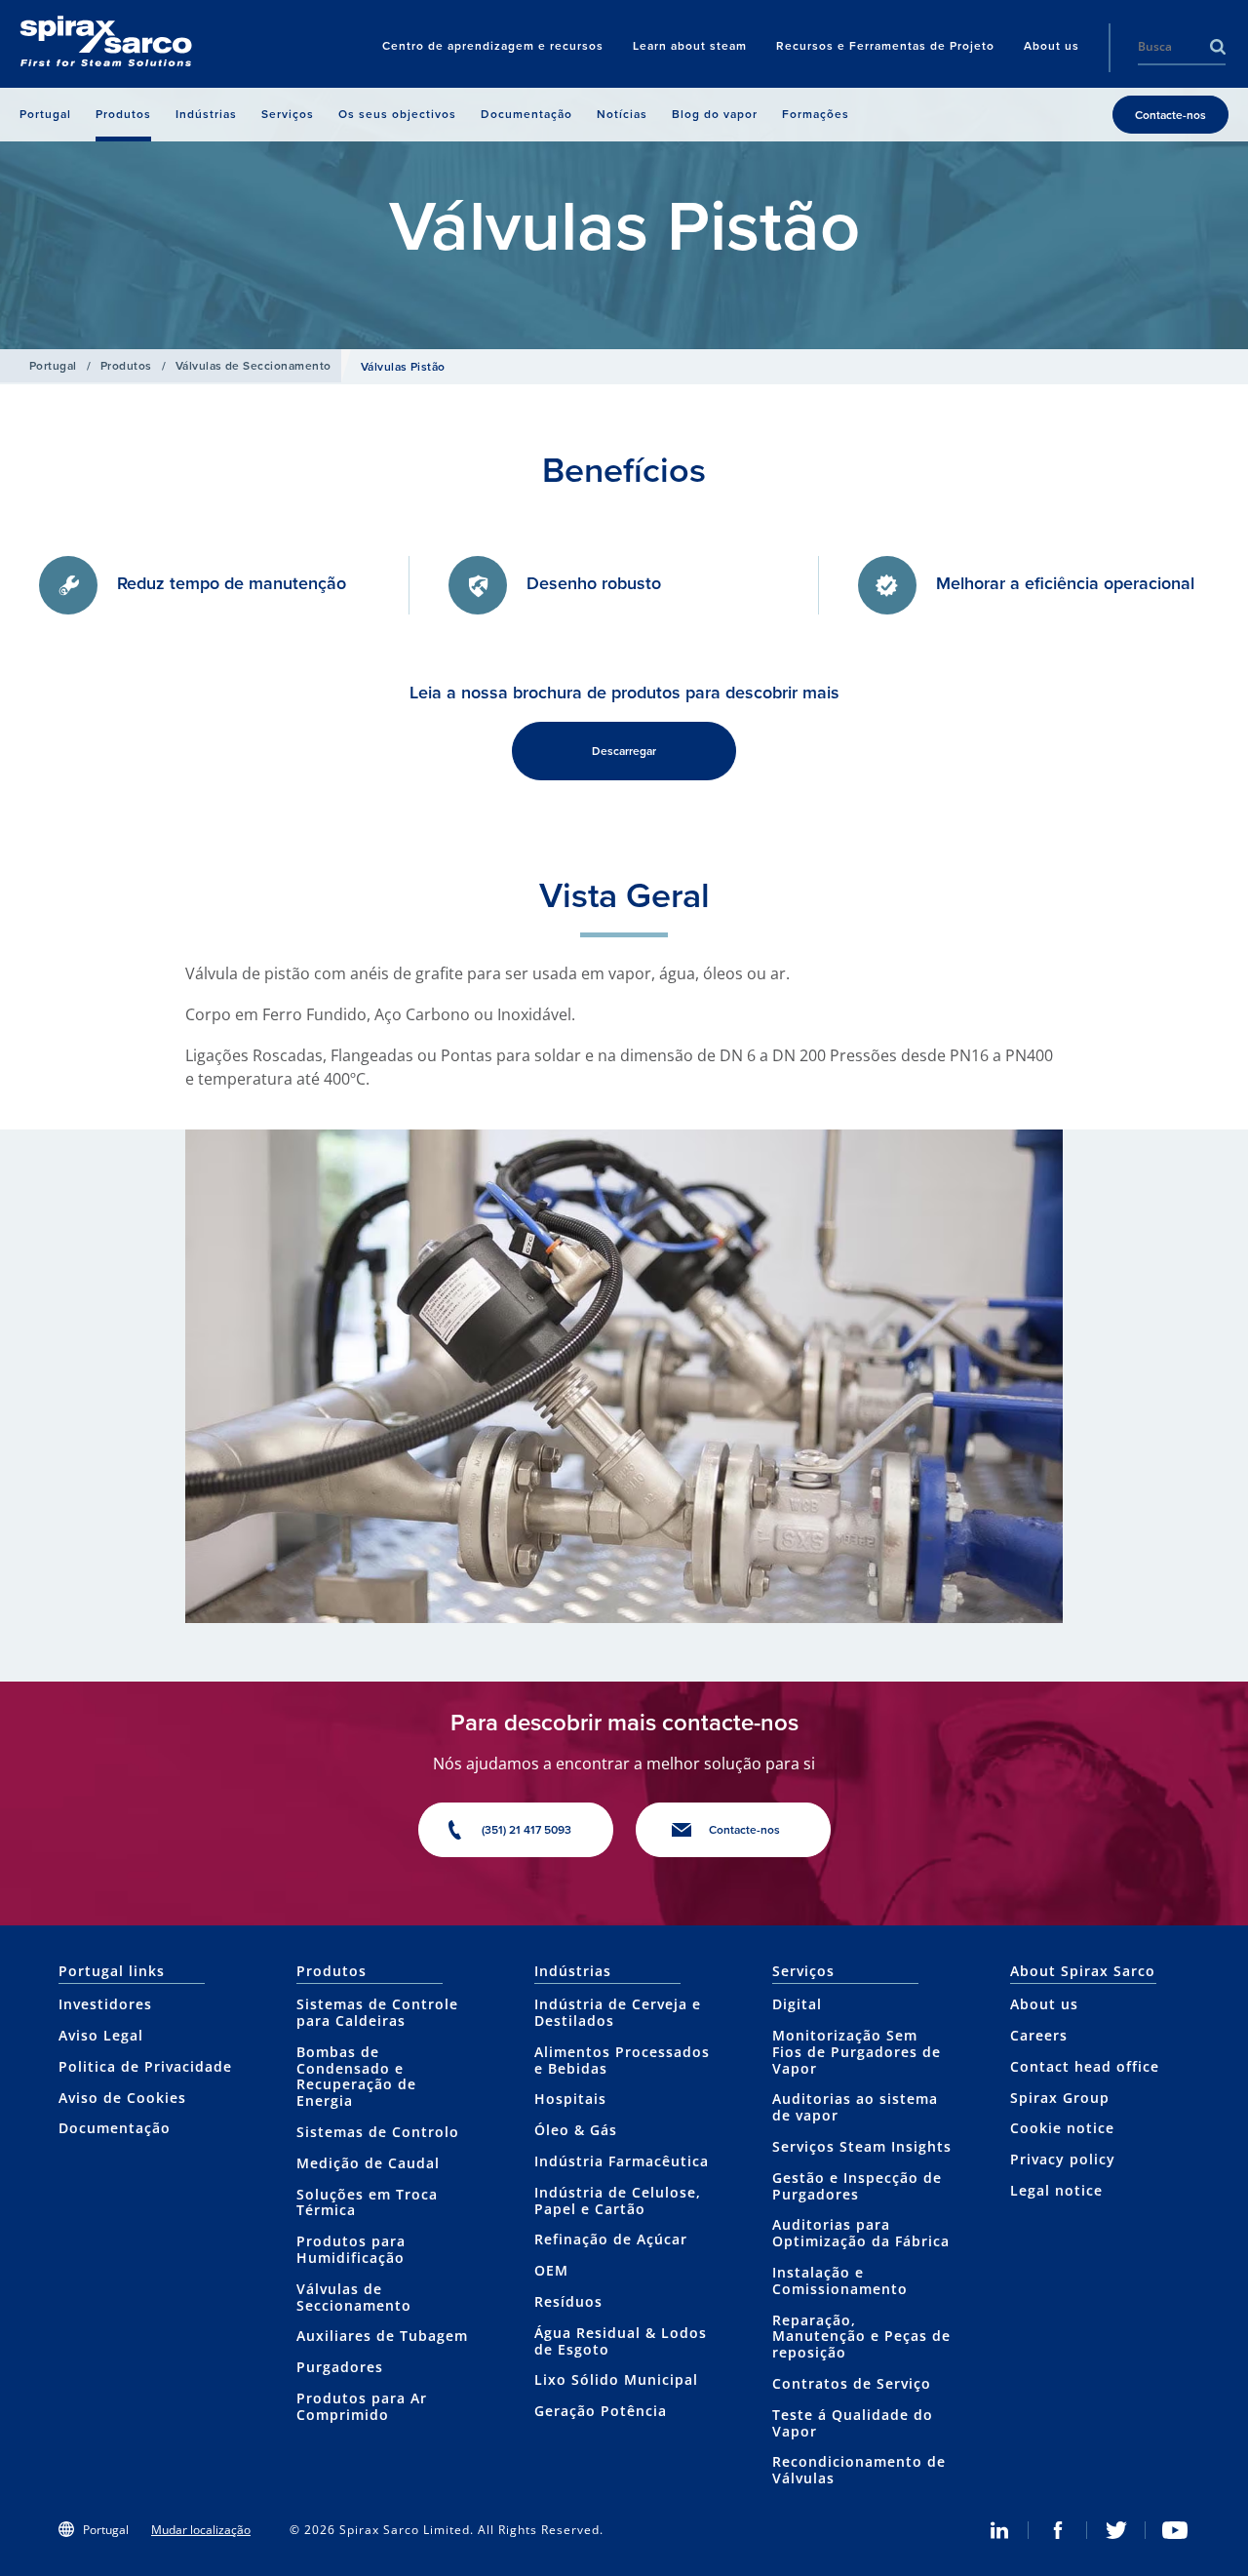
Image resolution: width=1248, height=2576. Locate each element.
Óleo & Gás (576, 2130)
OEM (551, 2270)
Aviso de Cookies (122, 2098)
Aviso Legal (101, 2035)
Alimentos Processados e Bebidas (622, 2060)
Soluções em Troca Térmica (367, 2202)
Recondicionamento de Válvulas (859, 2470)
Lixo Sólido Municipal (616, 2379)
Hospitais (570, 2099)
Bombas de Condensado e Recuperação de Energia (356, 2076)
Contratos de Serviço (852, 2383)
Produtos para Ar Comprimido (362, 2406)
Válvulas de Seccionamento (253, 366)
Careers (1039, 2035)
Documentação (115, 2128)
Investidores (105, 2004)
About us (1044, 2004)
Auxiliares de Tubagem (382, 2336)
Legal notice (1056, 2190)
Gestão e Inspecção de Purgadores (857, 2186)
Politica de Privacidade (145, 2066)
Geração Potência (601, 2411)
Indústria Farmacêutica (622, 2161)
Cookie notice (1062, 2128)
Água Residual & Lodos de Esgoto (621, 2341)
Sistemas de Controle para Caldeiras (377, 2012)
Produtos (126, 366)
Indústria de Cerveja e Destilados (618, 2012)
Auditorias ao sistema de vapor (855, 2107)
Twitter (1116, 2530)
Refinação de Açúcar (611, 2239)
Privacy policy (1063, 2159)
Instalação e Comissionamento (840, 2280)
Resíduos (568, 2301)
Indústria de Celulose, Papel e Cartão (618, 2200)
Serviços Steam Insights (862, 2146)
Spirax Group (1060, 2098)
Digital (797, 2004)
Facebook (1058, 2530)
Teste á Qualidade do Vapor (853, 2423)
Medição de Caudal (368, 2163)
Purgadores (340, 2367)
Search (1218, 47)
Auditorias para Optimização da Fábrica (861, 2233)
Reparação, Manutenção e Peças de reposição (861, 2337)
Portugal (53, 366)
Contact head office (1085, 2066)
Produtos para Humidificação (351, 2249)
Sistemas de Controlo (378, 2132)
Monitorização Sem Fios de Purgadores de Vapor (857, 2052)
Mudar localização (201, 2530)
